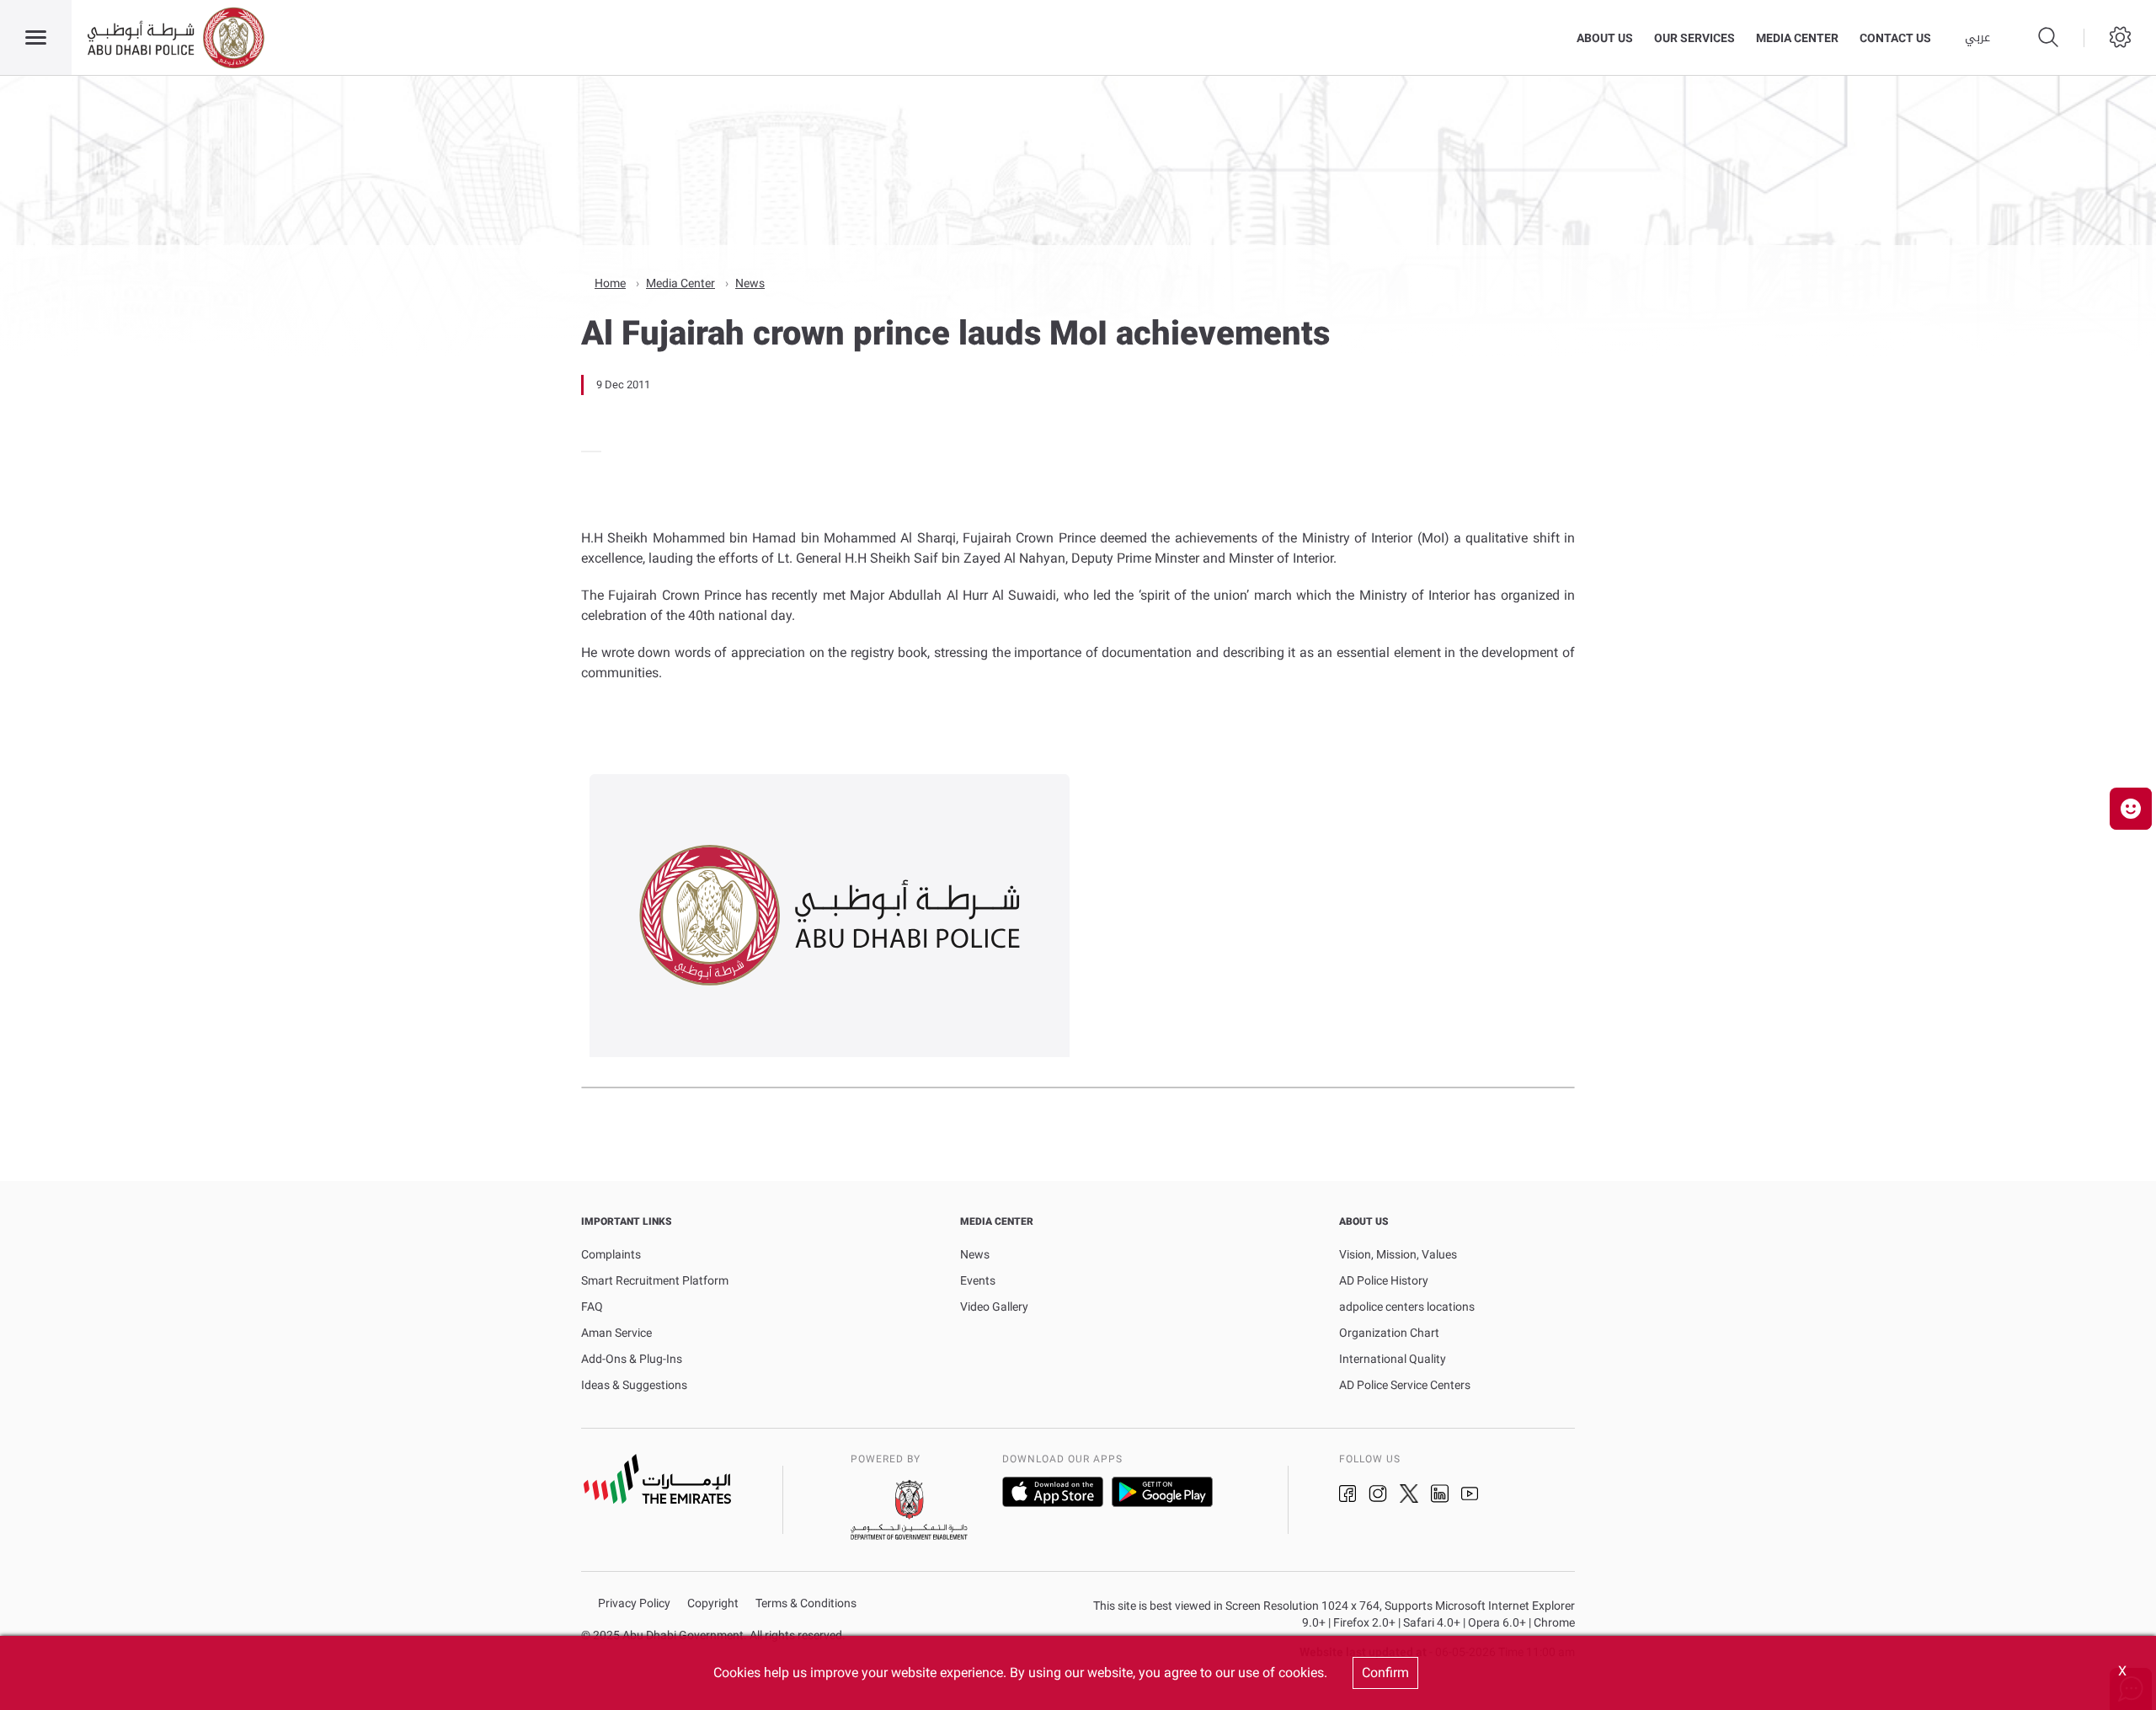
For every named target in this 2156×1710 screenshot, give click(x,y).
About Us (1605, 38)
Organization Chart (1389, 1333)
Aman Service (616, 1333)
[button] (2131, 809)
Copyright (713, 1603)
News (750, 283)
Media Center (1797, 38)
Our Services (1694, 38)
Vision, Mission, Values (1398, 1254)
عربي (1977, 38)
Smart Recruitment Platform (655, 1280)
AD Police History (1384, 1280)
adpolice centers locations (1407, 1307)
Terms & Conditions (806, 1603)
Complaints (611, 1254)
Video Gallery (994, 1307)
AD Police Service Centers (1405, 1385)
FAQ (592, 1307)
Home (610, 283)
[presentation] (586, 452)
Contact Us (1895, 38)
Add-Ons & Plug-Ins (632, 1359)
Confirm (1385, 1673)
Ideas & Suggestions (634, 1385)
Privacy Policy (634, 1603)
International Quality (1393, 1359)
